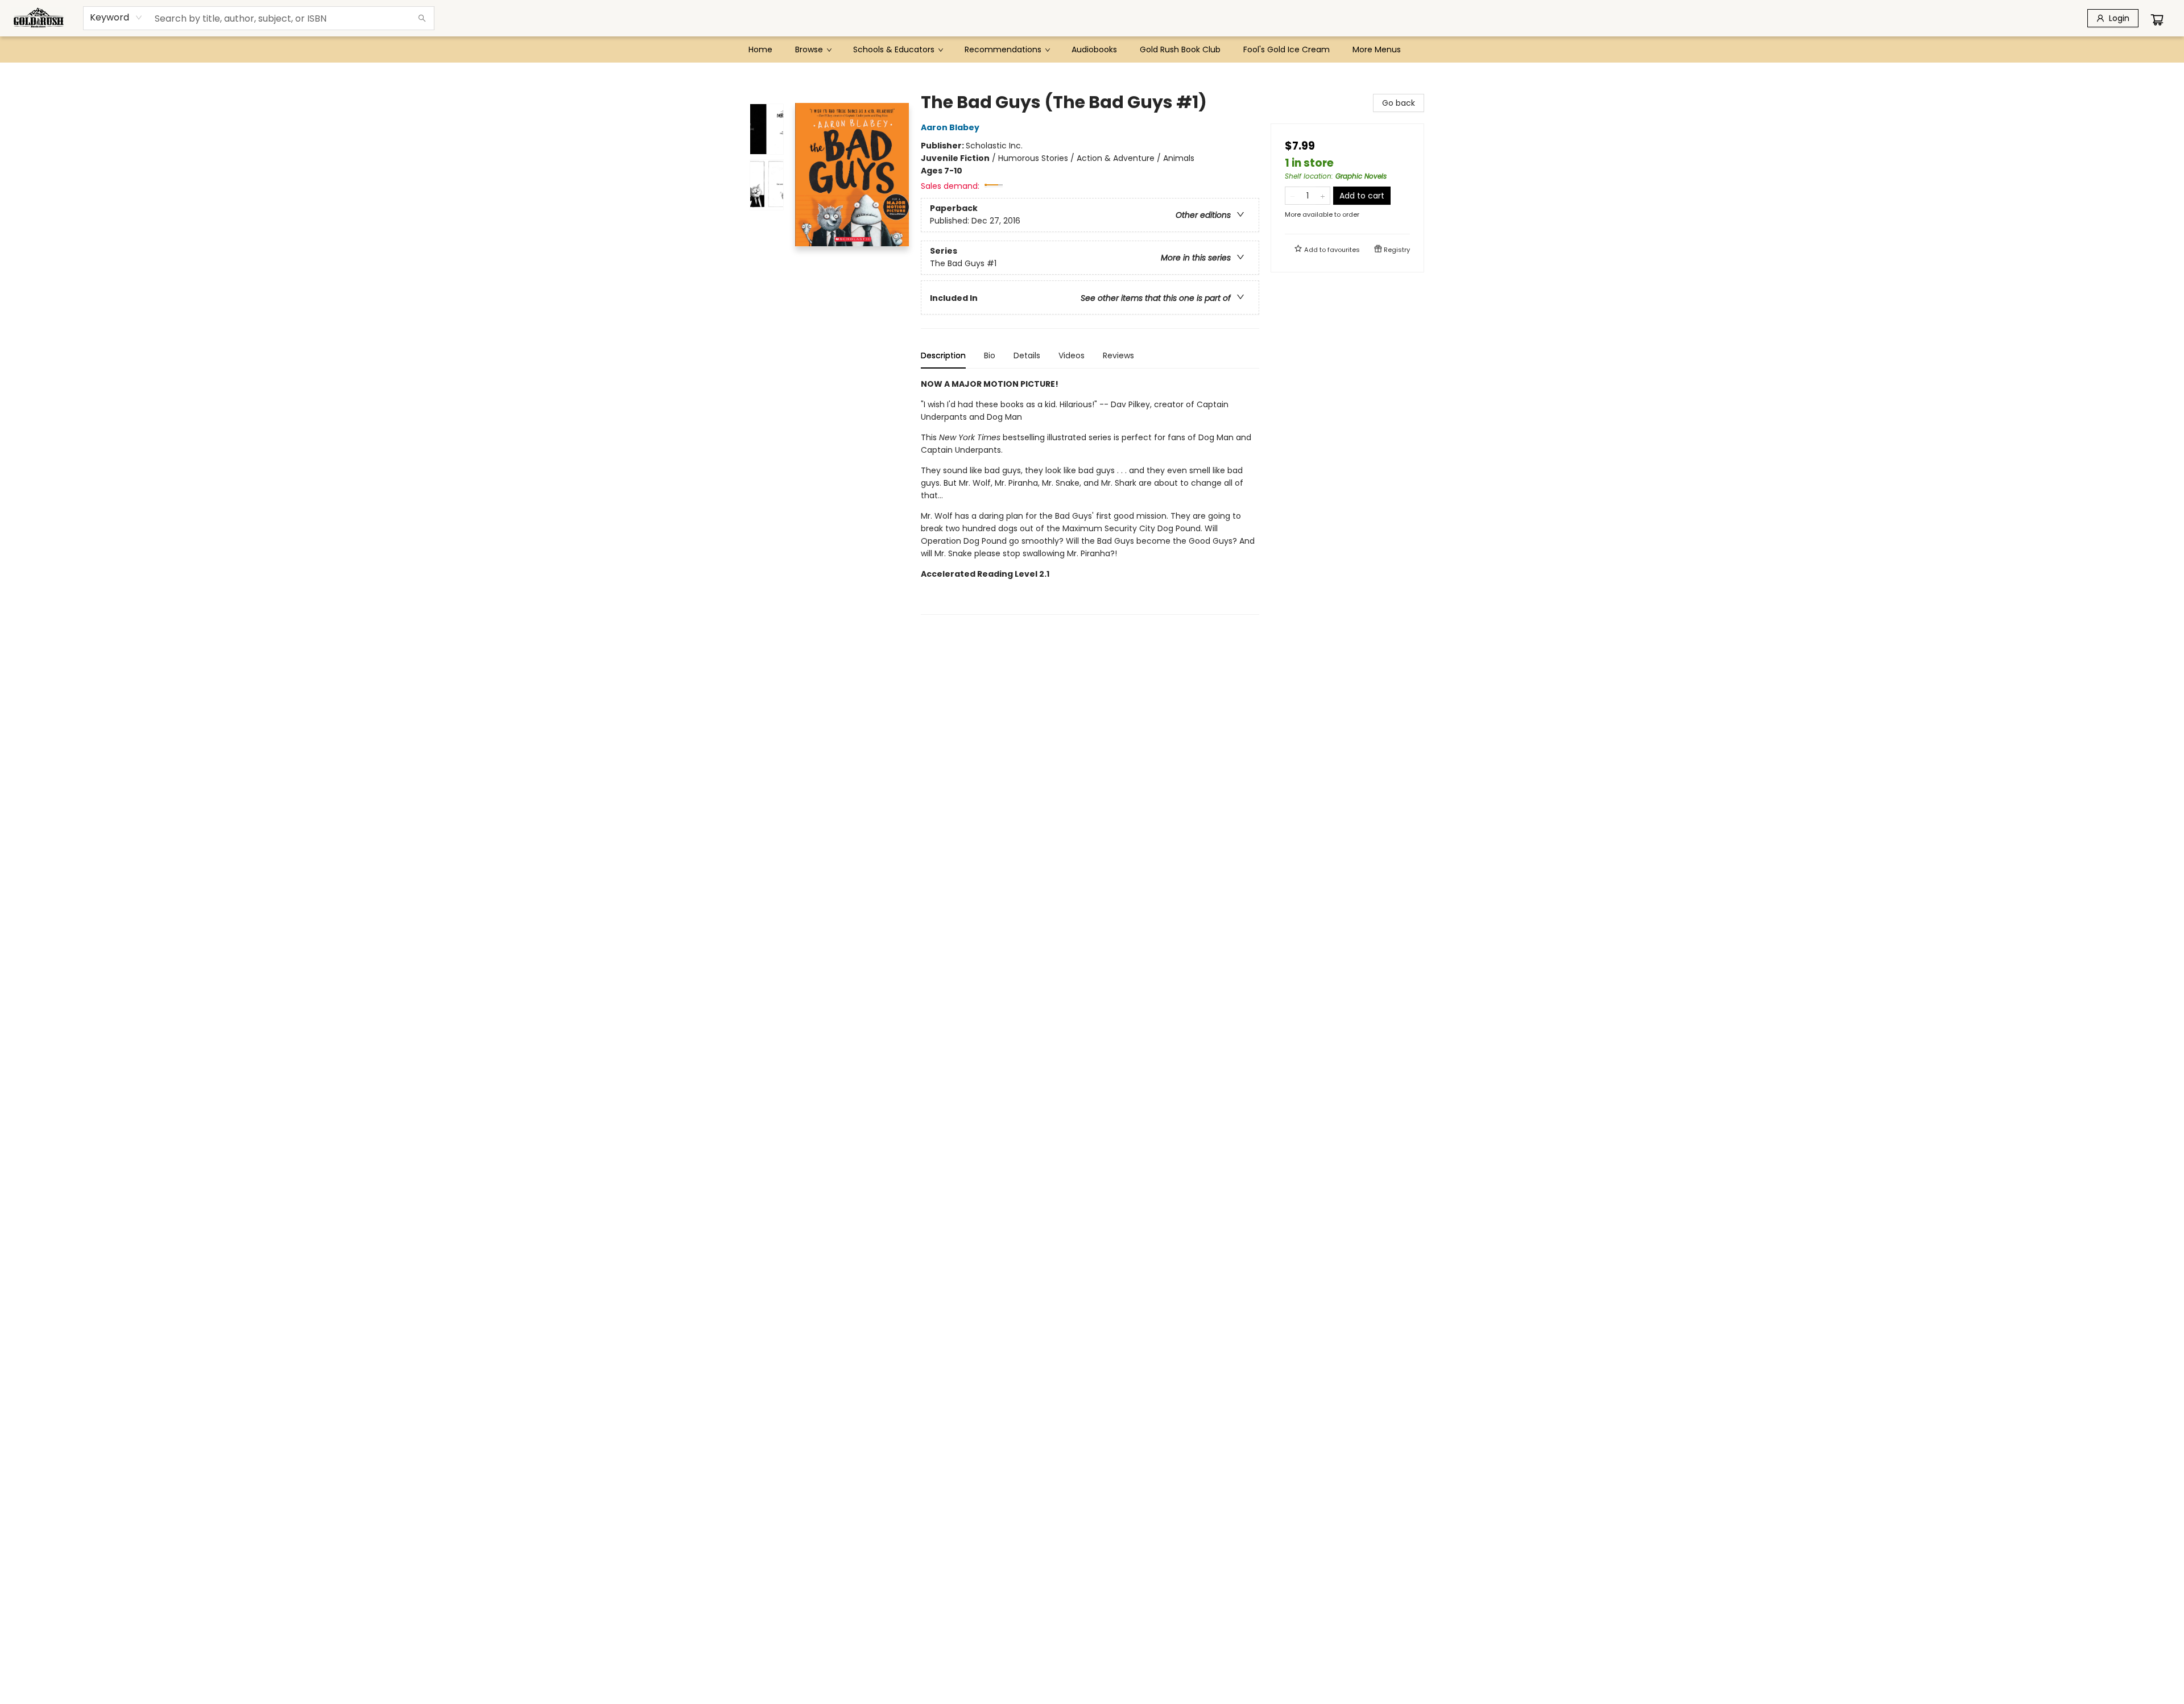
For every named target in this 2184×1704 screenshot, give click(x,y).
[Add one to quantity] (1323, 196)
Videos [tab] (1072, 355)
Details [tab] (1027, 355)
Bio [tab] (990, 355)
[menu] (1092, 49)
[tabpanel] (1090, 496)
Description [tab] (943, 355)
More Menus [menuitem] (1377, 49)
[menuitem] (760, 49)
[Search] (422, 18)
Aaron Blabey (950, 127)
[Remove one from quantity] (1292, 196)
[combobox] (116, 18)
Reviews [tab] (1118, 355)
